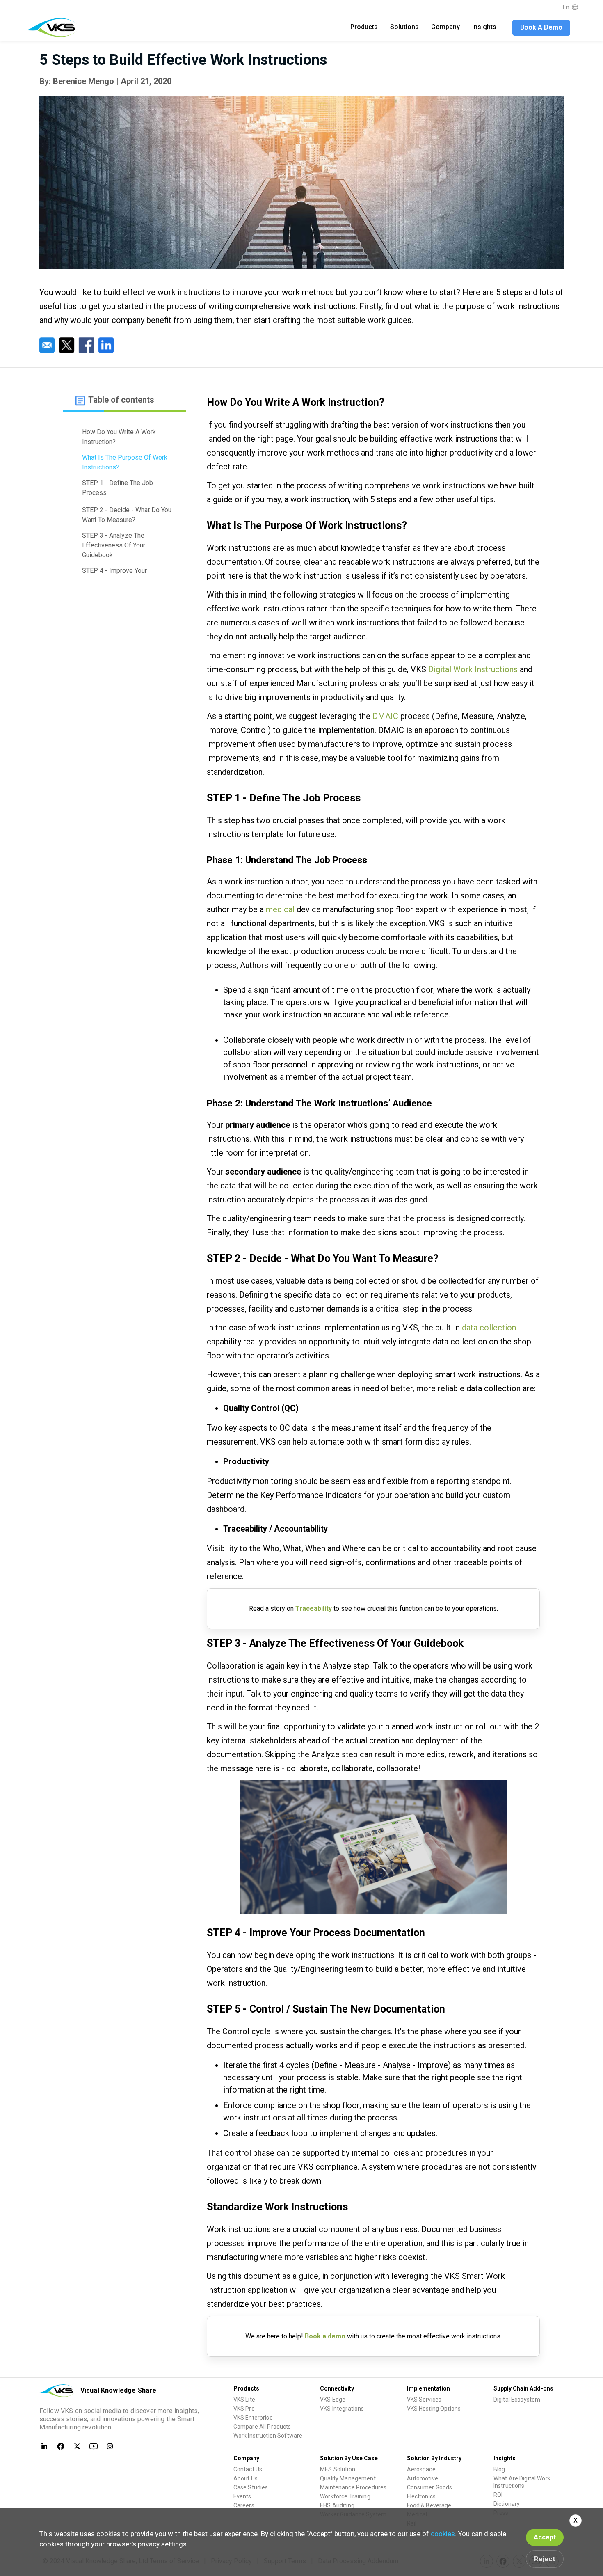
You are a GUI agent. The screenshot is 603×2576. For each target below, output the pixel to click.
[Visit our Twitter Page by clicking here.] (77, 2446)
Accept (545, 2537)
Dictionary (507, 2504)
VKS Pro (244, 2409)
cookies (443, 2534)
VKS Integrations (342, 2409)
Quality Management (348, 2478)
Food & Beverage (429, 2505)
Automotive (423, 2478)
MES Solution (338, 2469)
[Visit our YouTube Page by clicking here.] (94, 2446)
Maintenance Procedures (353, 2487)
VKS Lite (244, 2400)
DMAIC (385, 716)
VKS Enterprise (253, 2418)
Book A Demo (541, 27)
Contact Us (248, 2469)
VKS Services (424, 2400)
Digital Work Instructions (473, 669)
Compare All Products (262, 2427)
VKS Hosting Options (434, 2409)
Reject (545, 2559)
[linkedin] (106, 345)
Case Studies (251, 2487)
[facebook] (87, 345)
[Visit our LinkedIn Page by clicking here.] (44, 2446)
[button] (364, 27)
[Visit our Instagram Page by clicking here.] (110, 2446)
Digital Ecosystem (517, 2400)
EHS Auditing (337, 2505)
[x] (67, 345)
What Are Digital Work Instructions (522, 2482)
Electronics (421, 2496)
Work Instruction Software (268, 2436)
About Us (246, 2478)
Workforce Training (345, 2496)
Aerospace (421, 2469)
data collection (489, 1328)
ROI (498, 2495)
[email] (47, 345)
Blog (499, 2469)
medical (280, 909)
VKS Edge (333, 2400)
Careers (244, 2505)
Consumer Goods (430, 2487)
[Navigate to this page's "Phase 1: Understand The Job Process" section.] (125, 501)
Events (242, 2496)
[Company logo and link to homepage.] (52, 27)
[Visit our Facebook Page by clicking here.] (61, 2446)
